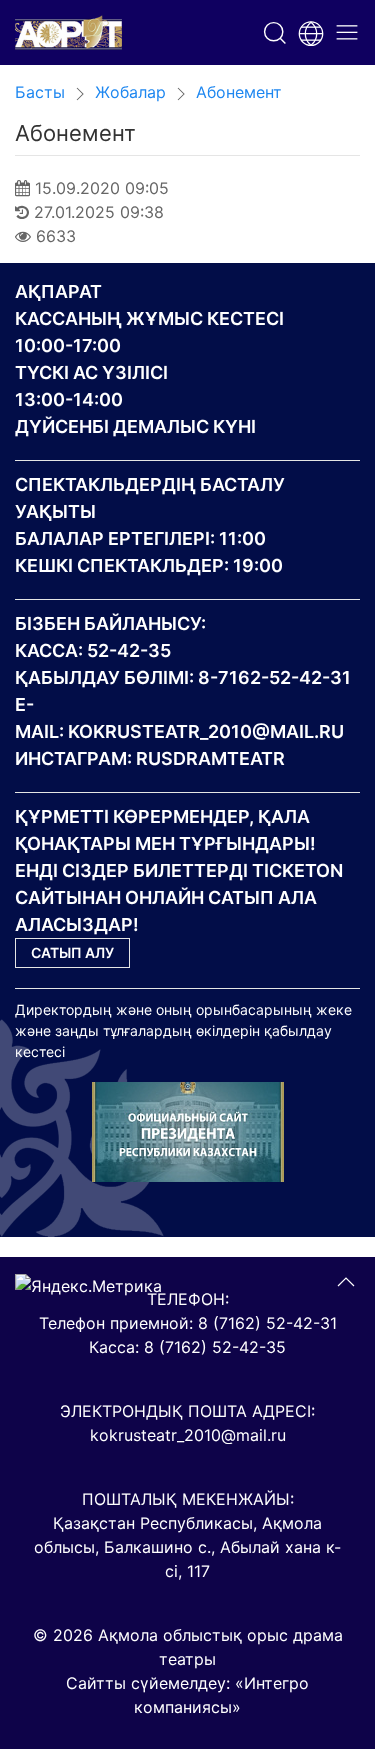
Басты (40, 92)
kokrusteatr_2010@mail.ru (206, 731)
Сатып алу (72, 952)
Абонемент (239, 92)
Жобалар (130, 92)
